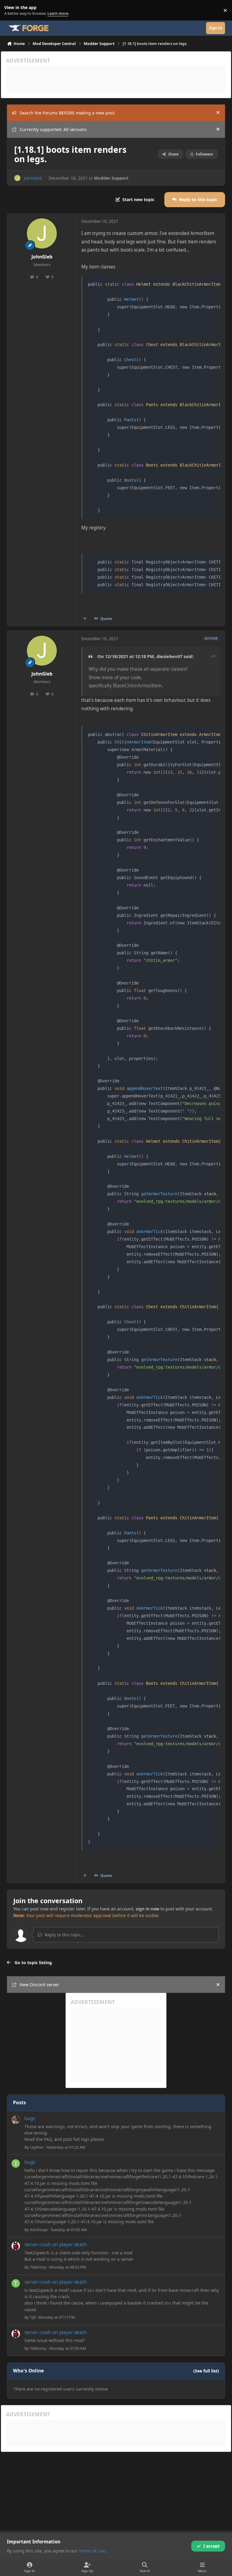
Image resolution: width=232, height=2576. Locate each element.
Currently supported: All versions (53, 129)
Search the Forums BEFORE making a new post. (68, 113)
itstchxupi (39, 2230)
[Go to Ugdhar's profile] (16, 2120)
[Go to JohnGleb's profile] (17, 178)
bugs (30, 2118)
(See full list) (206, 2371)
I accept (211, 2546)
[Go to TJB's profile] (16, 2283)
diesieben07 (169, 656)
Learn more (12, 10)
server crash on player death (56, 2245)
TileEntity (38, 2267)
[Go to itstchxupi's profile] (16, 2163)
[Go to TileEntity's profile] (16, 2246)
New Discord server (39, 1985)
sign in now (147, 1909)
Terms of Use (92, 2551)
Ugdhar (37, 2147)
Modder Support (111, 178)
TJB (33, 2317)
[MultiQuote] (85, 619)
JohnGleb (33, 178)
